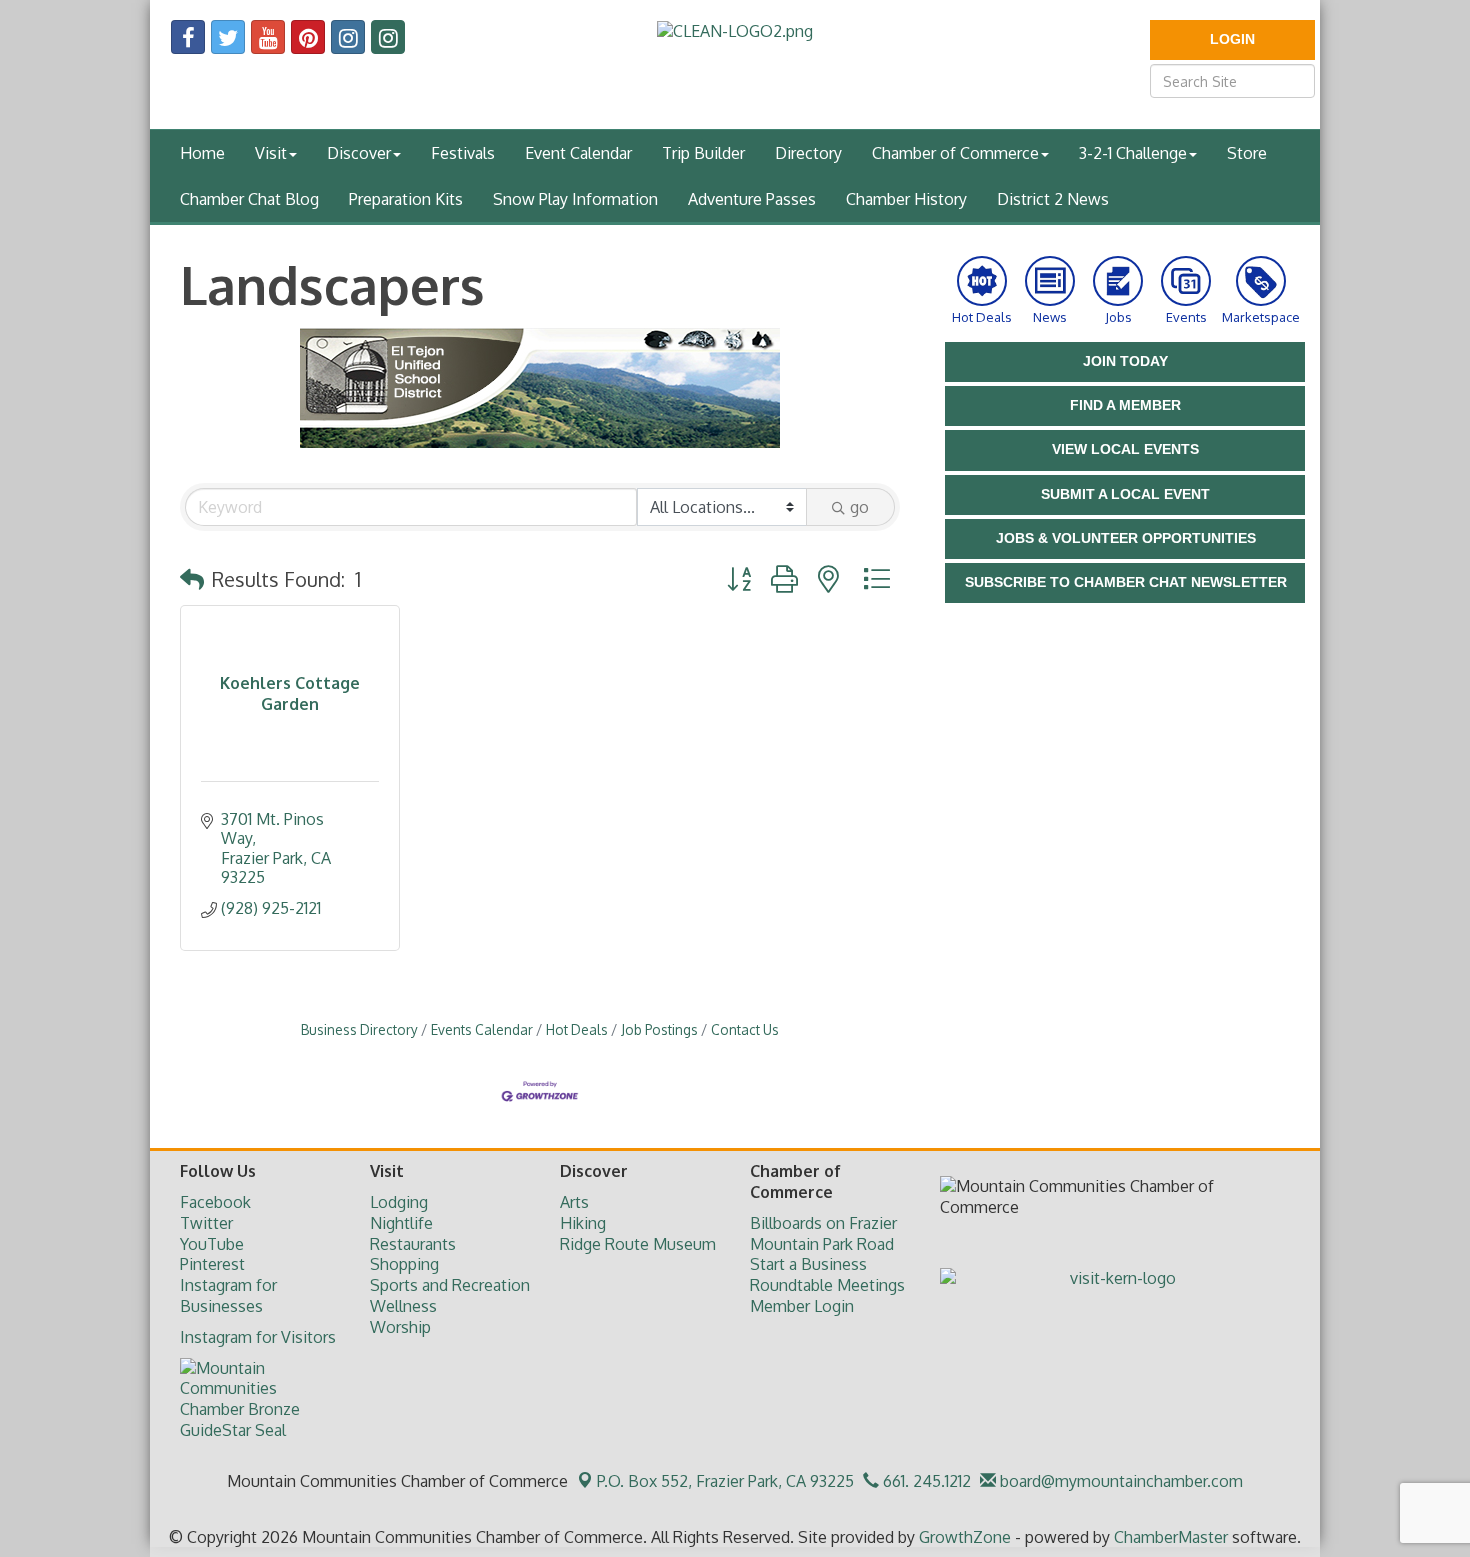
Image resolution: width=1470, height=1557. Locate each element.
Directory (808, 153)
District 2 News (1053, 199)
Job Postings (659, 1029)
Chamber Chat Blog (249, 199)
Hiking (583, 1223)
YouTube (212, 1244)
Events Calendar (482, 1029)
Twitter (206, 1223)
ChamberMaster (1171, 1537)
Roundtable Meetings (827, 1285)
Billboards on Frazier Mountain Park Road (823, 1233)
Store (1247, 153)
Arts (574, 1202)
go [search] (859, 507)
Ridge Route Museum (638, 1244)
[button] (192, 579)
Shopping (404, 1264)
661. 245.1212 (925, 1481)
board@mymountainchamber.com (1119, 1481)
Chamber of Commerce (955, 153)
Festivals (463, 153)
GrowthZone (965, 1537)
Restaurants (413, 1244)
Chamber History (906, 199)
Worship (400, 1327)
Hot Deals (577, 1029)
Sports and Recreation (450, 1285)
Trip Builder (703, 153)
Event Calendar (578, 153)
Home (202, 153)
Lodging (399, 1202)
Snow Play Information (575, 199)
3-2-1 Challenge (1133, 153)
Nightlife (401, 1223)
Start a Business (808, 1264)
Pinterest (212, 1264)
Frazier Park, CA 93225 (725, 1481)
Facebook (215, 1202)
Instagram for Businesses (228, 1295)
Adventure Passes (752, 199)
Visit (271, 153)
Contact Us (745, 1029)
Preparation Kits (406, 199)
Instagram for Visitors (258, 1337)
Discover (359, 153)
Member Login (802, 1306)
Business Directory (359, 1029)
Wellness (403, 1306)
